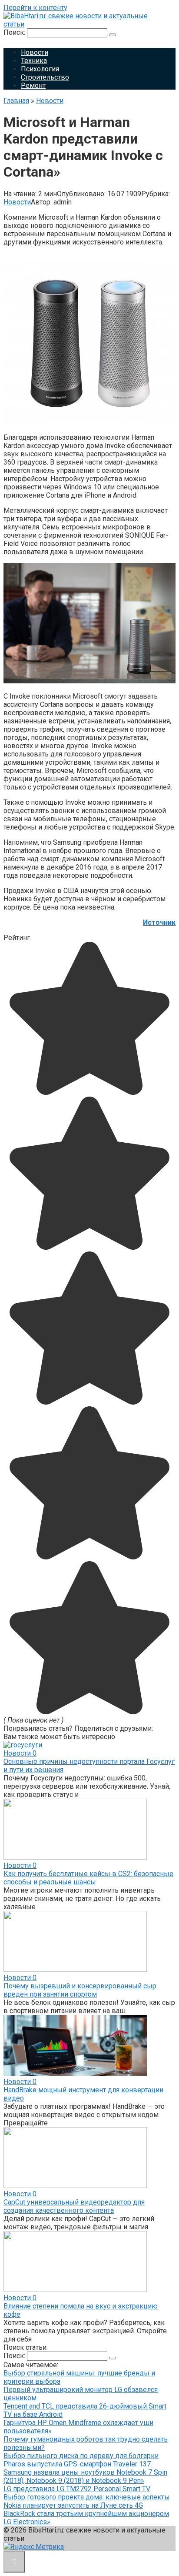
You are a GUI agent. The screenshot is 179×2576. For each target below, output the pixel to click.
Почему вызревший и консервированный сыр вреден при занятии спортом (80, 1990)
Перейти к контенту (35, 8)
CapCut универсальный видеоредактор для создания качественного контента (74, 2206)
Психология (40, 69)
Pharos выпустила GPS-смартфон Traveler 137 (77, 2464)
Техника (34, 61)
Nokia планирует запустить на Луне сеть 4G (73, 2505)
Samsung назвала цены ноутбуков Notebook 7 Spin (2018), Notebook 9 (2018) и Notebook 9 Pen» (85, 2476)
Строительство (45, 77)
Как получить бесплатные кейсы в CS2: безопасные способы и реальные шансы (88, 1878)
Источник (159, 922)
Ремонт (33, 85)
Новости (35, 52)
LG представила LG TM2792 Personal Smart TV (77, 2489)
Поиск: (15, 32)
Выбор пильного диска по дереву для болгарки (81, 2456)
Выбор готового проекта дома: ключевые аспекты (87, 2497)
